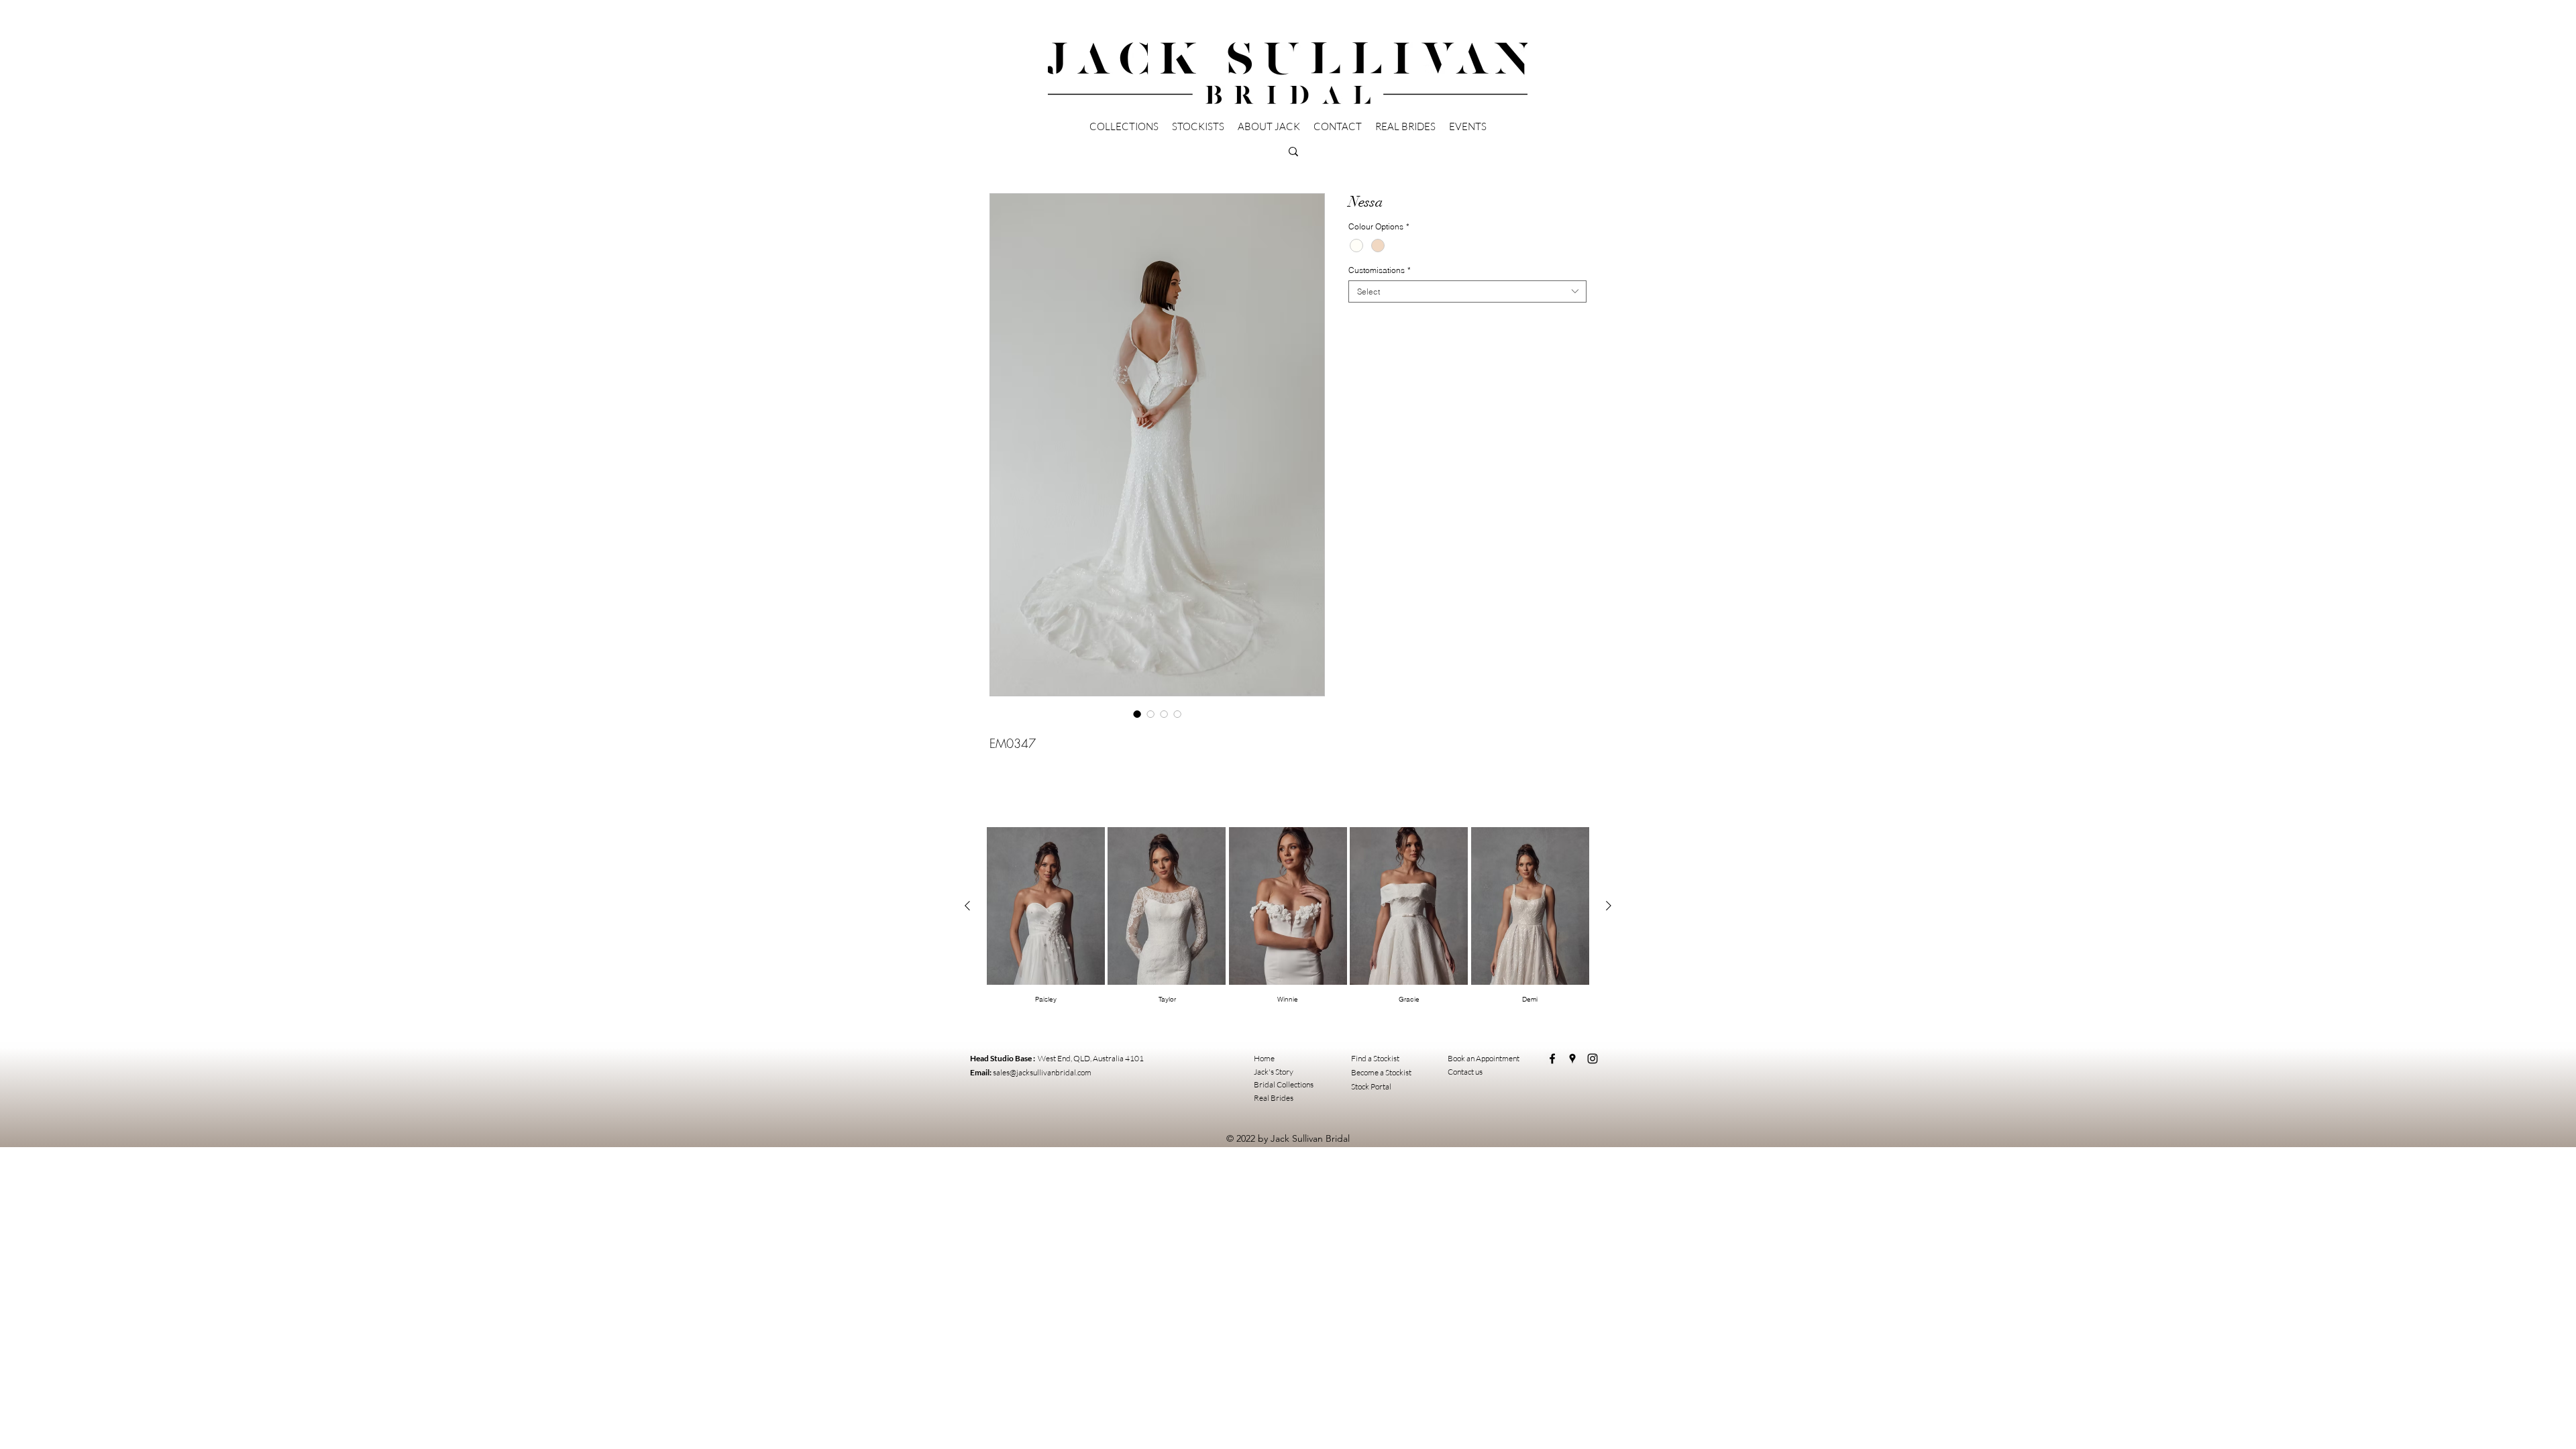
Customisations (1380, 270)
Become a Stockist (1381, 1072)
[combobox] (1467, 291)
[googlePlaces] (1572, 1059)
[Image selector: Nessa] (1137, 714)
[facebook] (1552, 1059)
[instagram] (1593, 1059)
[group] (1288, 916)
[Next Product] (1609, 906)
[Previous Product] (967, 906)
